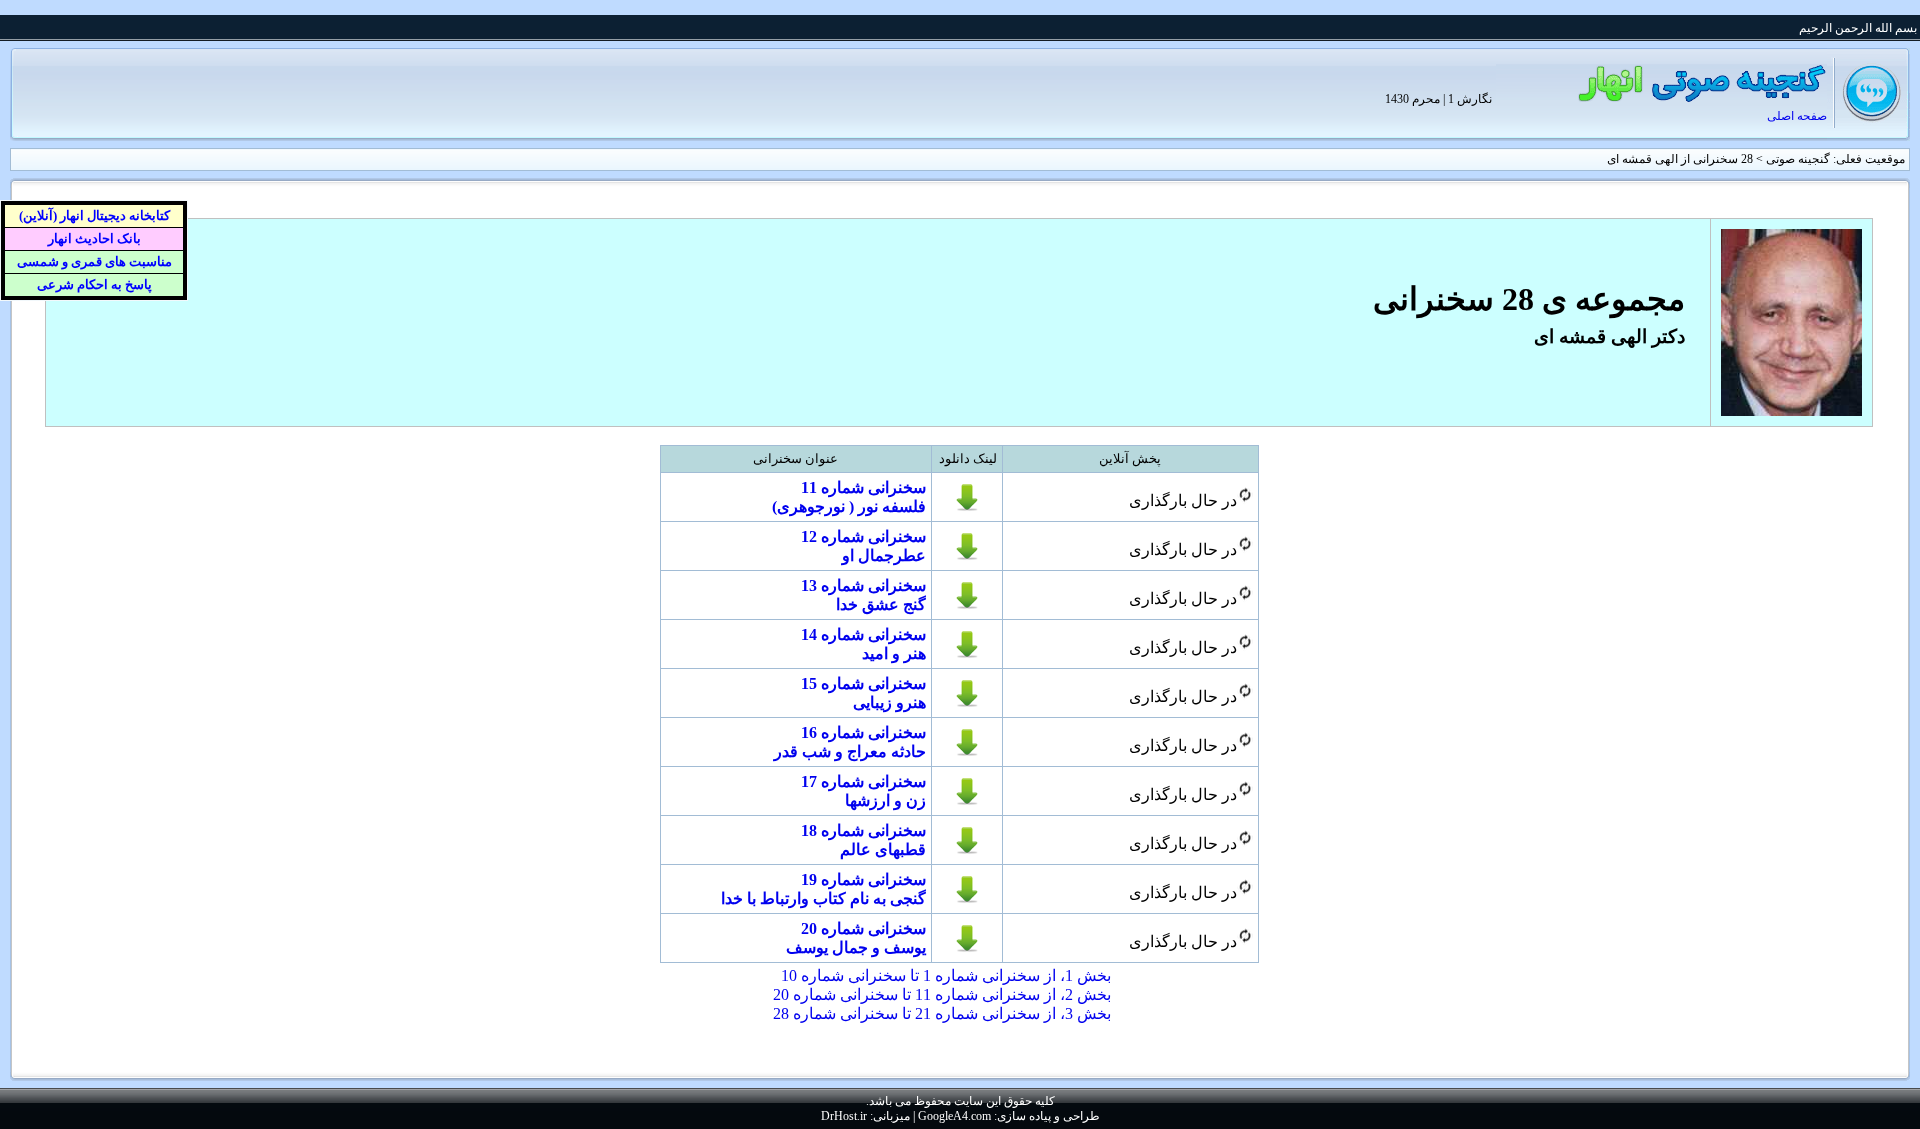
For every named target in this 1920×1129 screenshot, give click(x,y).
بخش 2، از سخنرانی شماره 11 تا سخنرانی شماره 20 (942, 994)
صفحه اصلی (1797, 116)
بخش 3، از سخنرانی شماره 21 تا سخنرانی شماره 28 (942, 1013)
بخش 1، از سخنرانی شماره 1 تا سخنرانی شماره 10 (946, 975)
